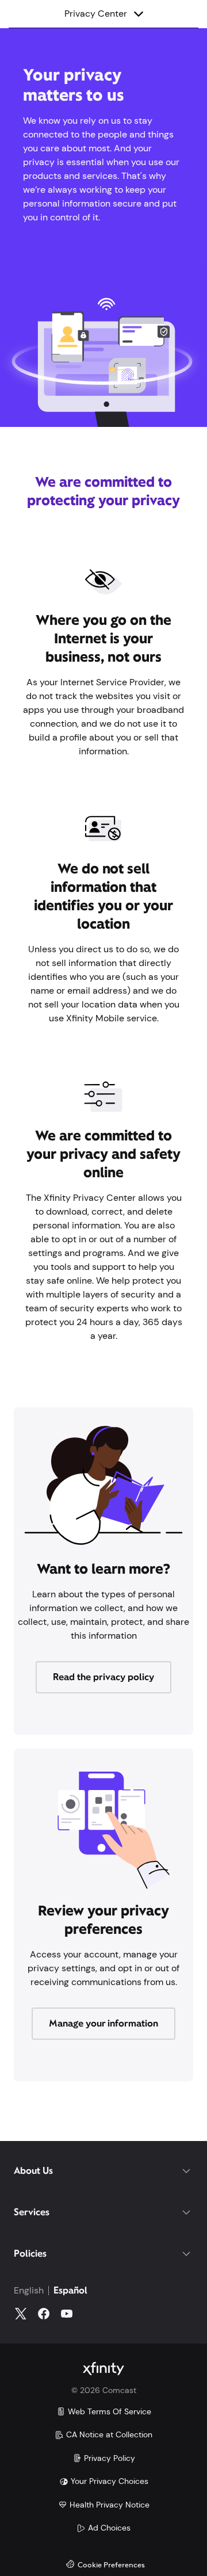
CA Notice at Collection (109, 2434)
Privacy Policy (110, 2458)
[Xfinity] (103, 2369)
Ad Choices (109, 2528)
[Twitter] (21, 2314)
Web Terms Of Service (110, 2411)
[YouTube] (67, 2314)
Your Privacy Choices (110, 2481)
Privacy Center (115, 13)
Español (70, 2290)
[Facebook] (44, 2314)
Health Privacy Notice (110, 2505)
